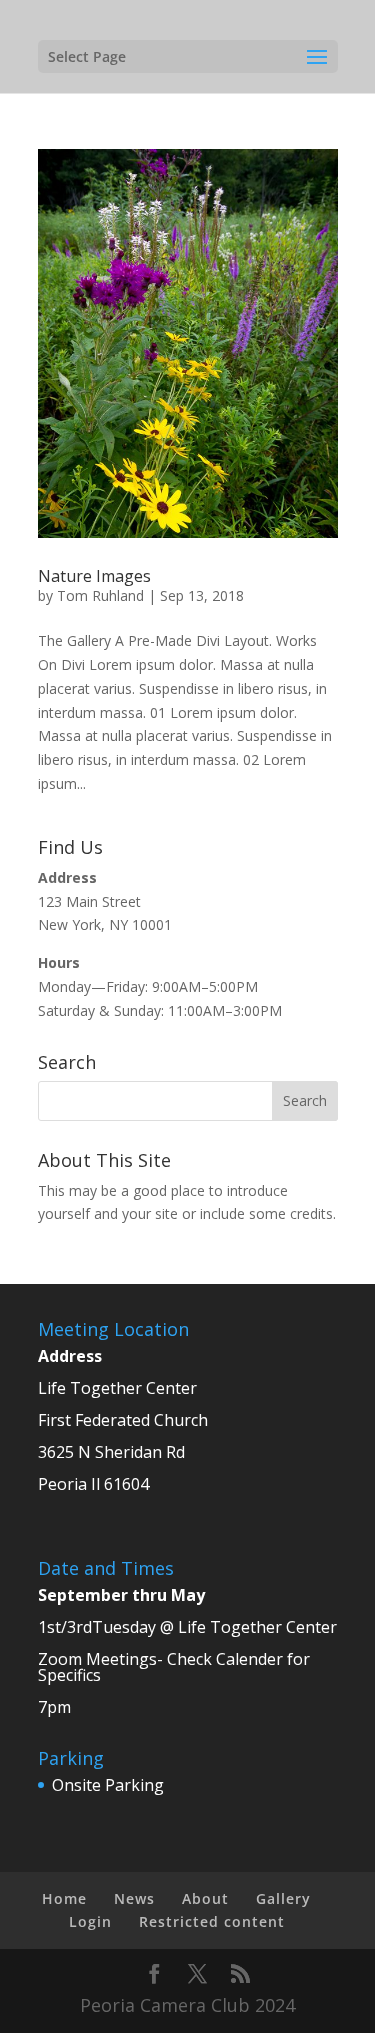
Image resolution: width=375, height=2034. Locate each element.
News (134, 1898)
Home (64, 1898)
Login (90, 1921)
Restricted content (212, 1921)
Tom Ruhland (100, 595)
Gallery (283, 1898)
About (205, 1898)
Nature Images (94, 576)
